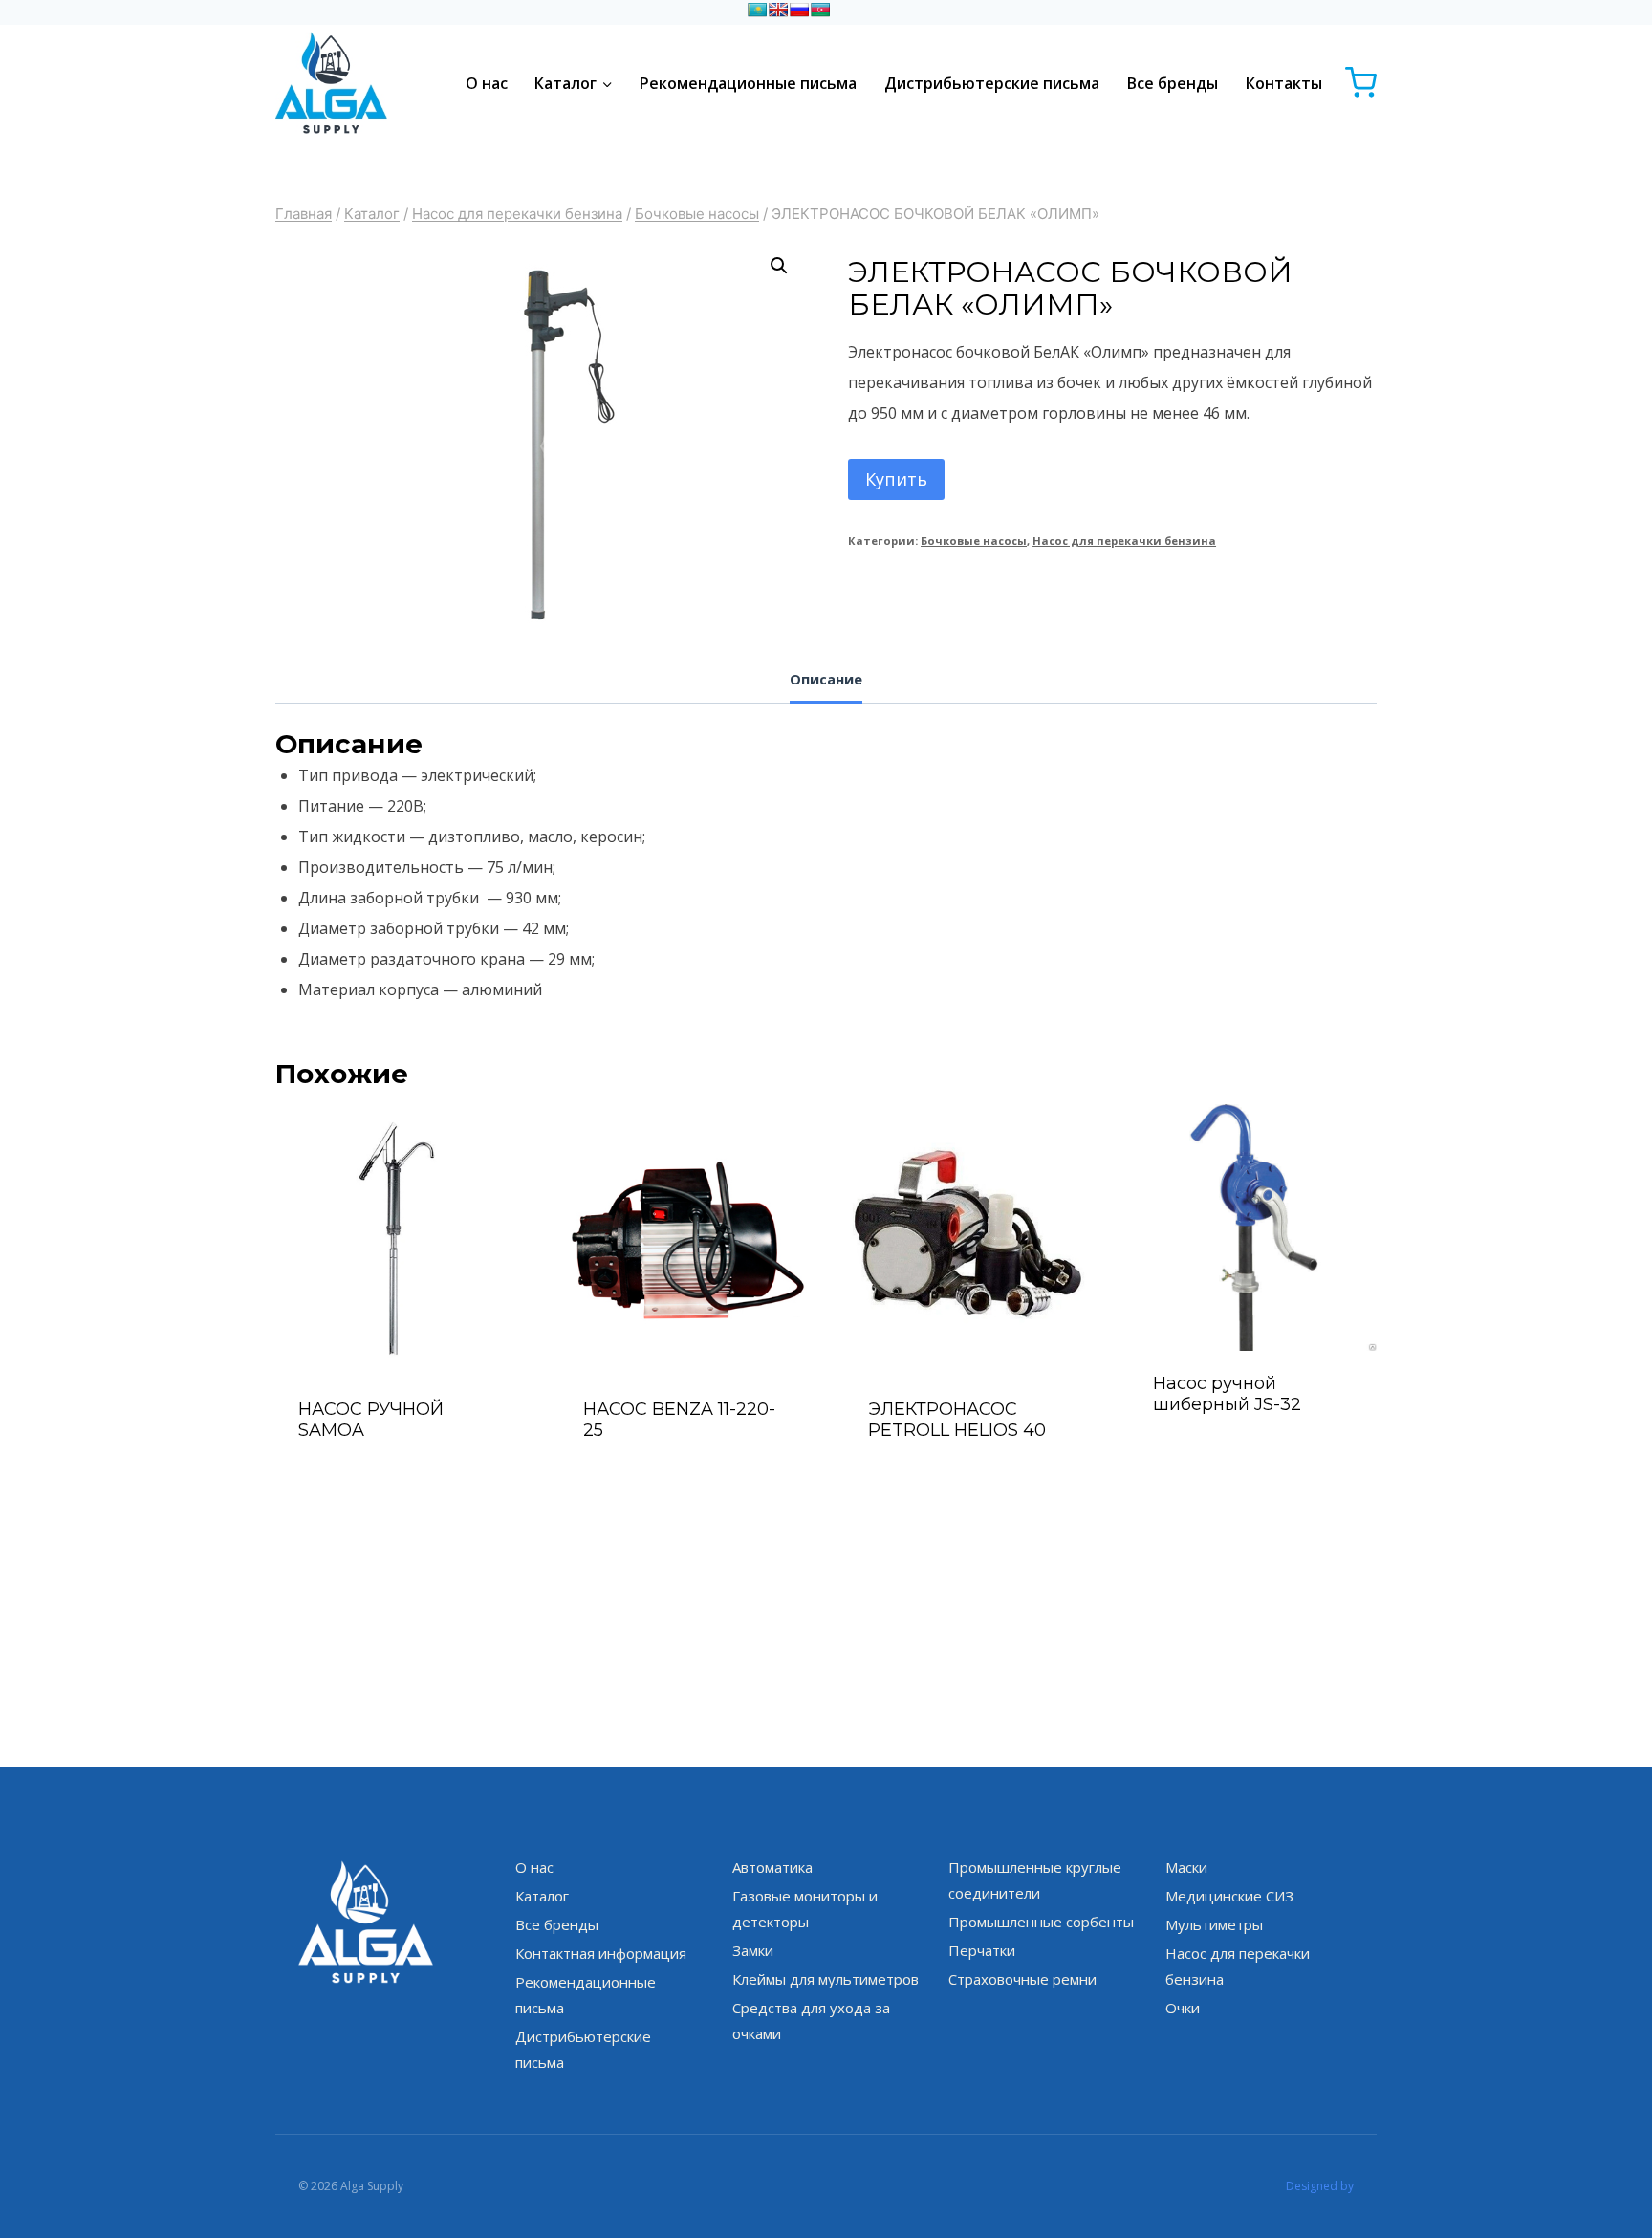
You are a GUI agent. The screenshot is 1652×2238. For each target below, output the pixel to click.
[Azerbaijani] (820, 10)
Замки (753, 1950)
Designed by (1320, 2186)
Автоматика (772, 1867)
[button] (779, 266)
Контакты (1284, 83)
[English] (778, 10)
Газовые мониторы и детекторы (805, 1909)
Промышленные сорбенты (1041, 1922)
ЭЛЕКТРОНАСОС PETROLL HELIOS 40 (957, 1420)
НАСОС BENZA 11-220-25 (679, 1420)
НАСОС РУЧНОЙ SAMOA (371, 1420)
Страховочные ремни (1022, 1979)
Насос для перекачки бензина (1124, 541)
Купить (896, 479)
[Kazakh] (757, 10)
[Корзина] (1361, 83)
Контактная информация (601, 1953)
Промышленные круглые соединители (1035, 1880)
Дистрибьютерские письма (992, 83)
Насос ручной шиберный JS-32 (1227, 1394)
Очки (1183, 2008)
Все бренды (1173, 83)
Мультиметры (1214, 1924)
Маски (1186, 1867)
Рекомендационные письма (748, 83)
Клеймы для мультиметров (826, 1979)
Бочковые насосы (974, 541)
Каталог (542, 1896)
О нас (487, 83)
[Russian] (799, 10)
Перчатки (982, 1950)
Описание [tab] (826, 679)
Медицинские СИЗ (1229, 1896)
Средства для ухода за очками (811, 2021)
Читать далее (1254, 1455)
